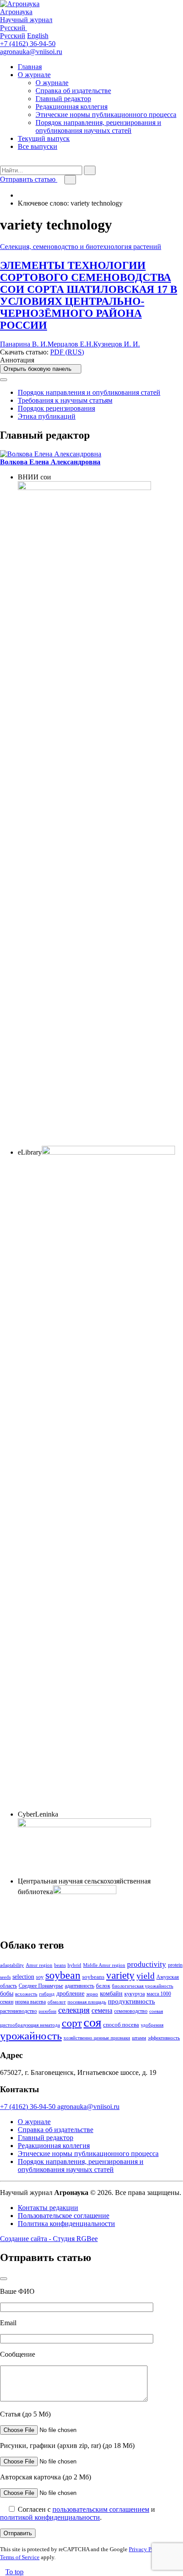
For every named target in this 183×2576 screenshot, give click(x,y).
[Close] (4, 380)
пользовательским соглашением (101, 2509)
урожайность (31, 2036)
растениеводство (18, 2011)
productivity (147, 1964)
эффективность (164, 2038)
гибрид (47, 1994)
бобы (7, 1993)
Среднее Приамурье (41, 1986)
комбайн (111, 1993)
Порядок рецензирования (56, 408)
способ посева (121, 2025)
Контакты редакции (48, 2208)
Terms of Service (20, 2557)
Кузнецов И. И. (117, 344)
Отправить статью (29, 179)
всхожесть (26, 1994)
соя (92, 2022)
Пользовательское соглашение (64, 2216)
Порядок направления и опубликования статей (89, 392)
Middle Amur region (104, 1965)
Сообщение (18, 2354)
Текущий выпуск (44, 138)
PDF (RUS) (67, 352)
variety (120, 1975)
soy (40, 1977)
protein (175, 1965)
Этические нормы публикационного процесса (106, 115)
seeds (5, 1977)
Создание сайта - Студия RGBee (49, 2239)
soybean (63, 1975)
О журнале (34, 75)
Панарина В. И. (24, 344)
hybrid (74, 1965)
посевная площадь (87, 2002)
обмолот (57, 2002)
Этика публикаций (47, 416)
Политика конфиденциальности (66, 2224)
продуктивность (131, 2001)
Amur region (39, 1965)
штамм (139, 2038)
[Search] (3, 161)
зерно (92, 1994)
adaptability (12, 1965)
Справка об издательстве (73, 91)
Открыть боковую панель (38, 369)
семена (102, 2010)
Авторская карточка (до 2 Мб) (46, 2477)
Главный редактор (63, 99)
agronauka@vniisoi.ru (31, 52)
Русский (13, 36)
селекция (74, 2010)
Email (8, 2323)
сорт (72, 2023)
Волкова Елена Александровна (50, 462)
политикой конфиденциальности (50, 2517)
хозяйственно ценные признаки (97, 2038)
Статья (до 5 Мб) (25, 2414)
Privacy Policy (146, 2549)
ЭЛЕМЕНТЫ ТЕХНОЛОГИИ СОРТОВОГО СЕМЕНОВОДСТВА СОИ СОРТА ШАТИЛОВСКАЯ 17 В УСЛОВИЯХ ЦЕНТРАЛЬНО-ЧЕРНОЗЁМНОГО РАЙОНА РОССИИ (89, 295)
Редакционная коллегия (72, 107)
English (38, 36)
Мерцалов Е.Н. (70, 344)
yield (145, 1976)
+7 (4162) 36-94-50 (28, 44)
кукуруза (135, 1994)
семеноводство (131, 2011)
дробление (70, 1993)
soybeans (93, 1977)
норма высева (30, 2002)
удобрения (152, 2025)
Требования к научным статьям (65, 400)
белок (103, 1986)
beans (60, 1965)
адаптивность (80, 1986)
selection (23, 1977)
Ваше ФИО (17, 2291)
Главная (30, 67)
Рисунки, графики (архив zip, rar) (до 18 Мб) (67, 2446)
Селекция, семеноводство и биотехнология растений (81, 247)
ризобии (48, 2011)
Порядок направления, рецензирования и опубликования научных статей (98, 126)
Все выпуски (38, 146)
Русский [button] (14, 28)
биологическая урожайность (143, 1986)
